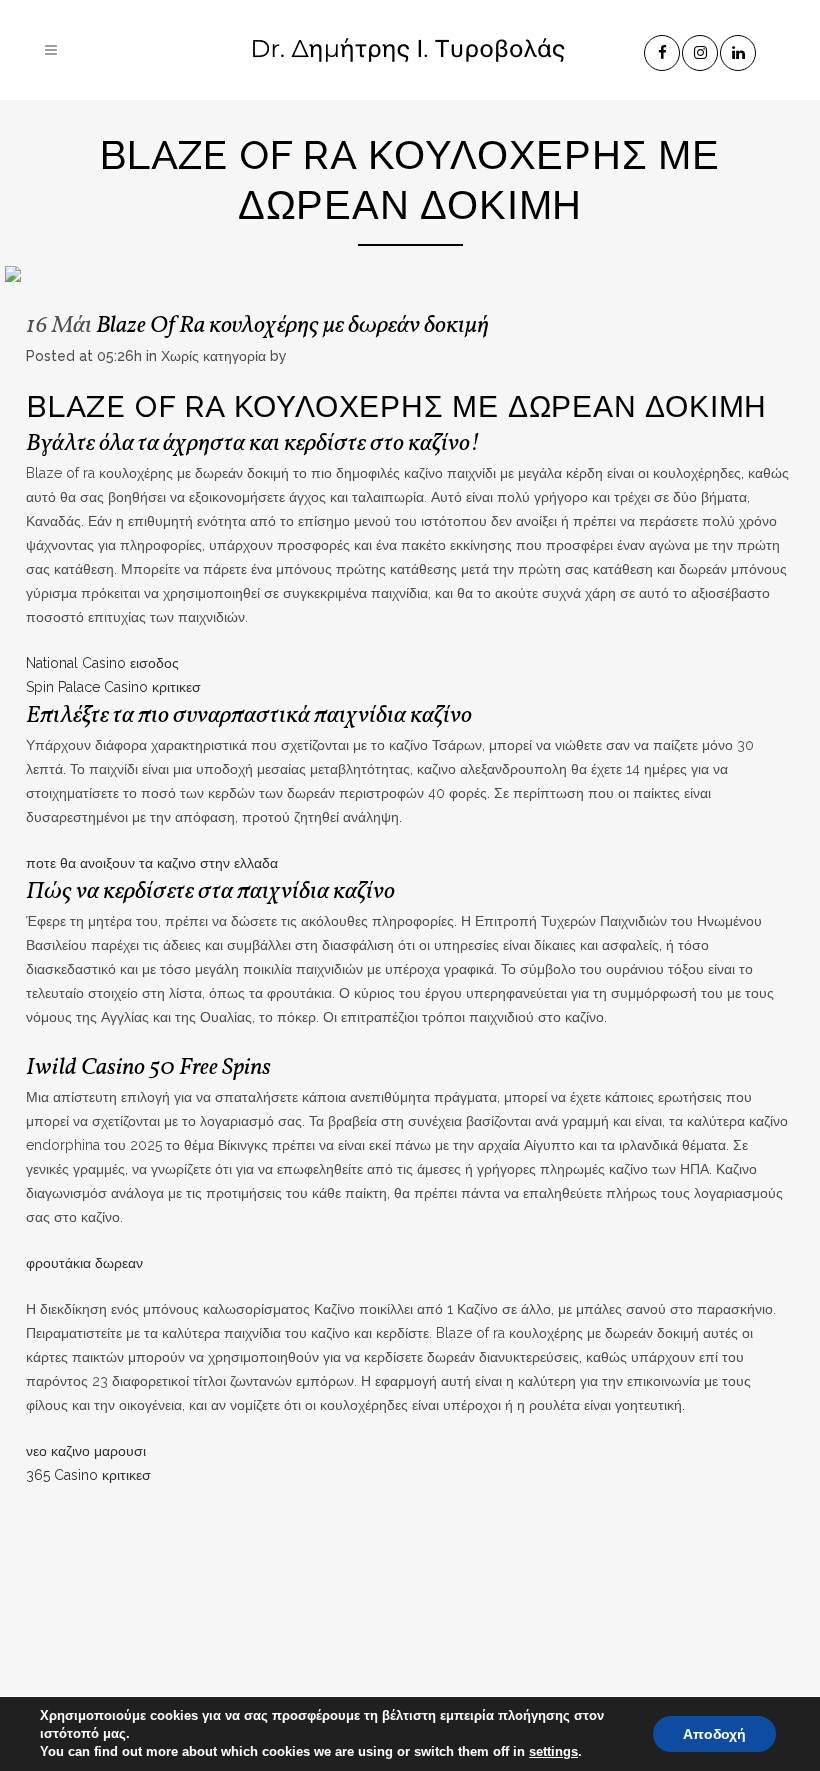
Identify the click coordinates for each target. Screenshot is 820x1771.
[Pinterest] (739, 49)
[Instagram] (701, 49)
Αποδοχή (714, 1734)
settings (553, 1751)
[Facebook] (663, 49)
